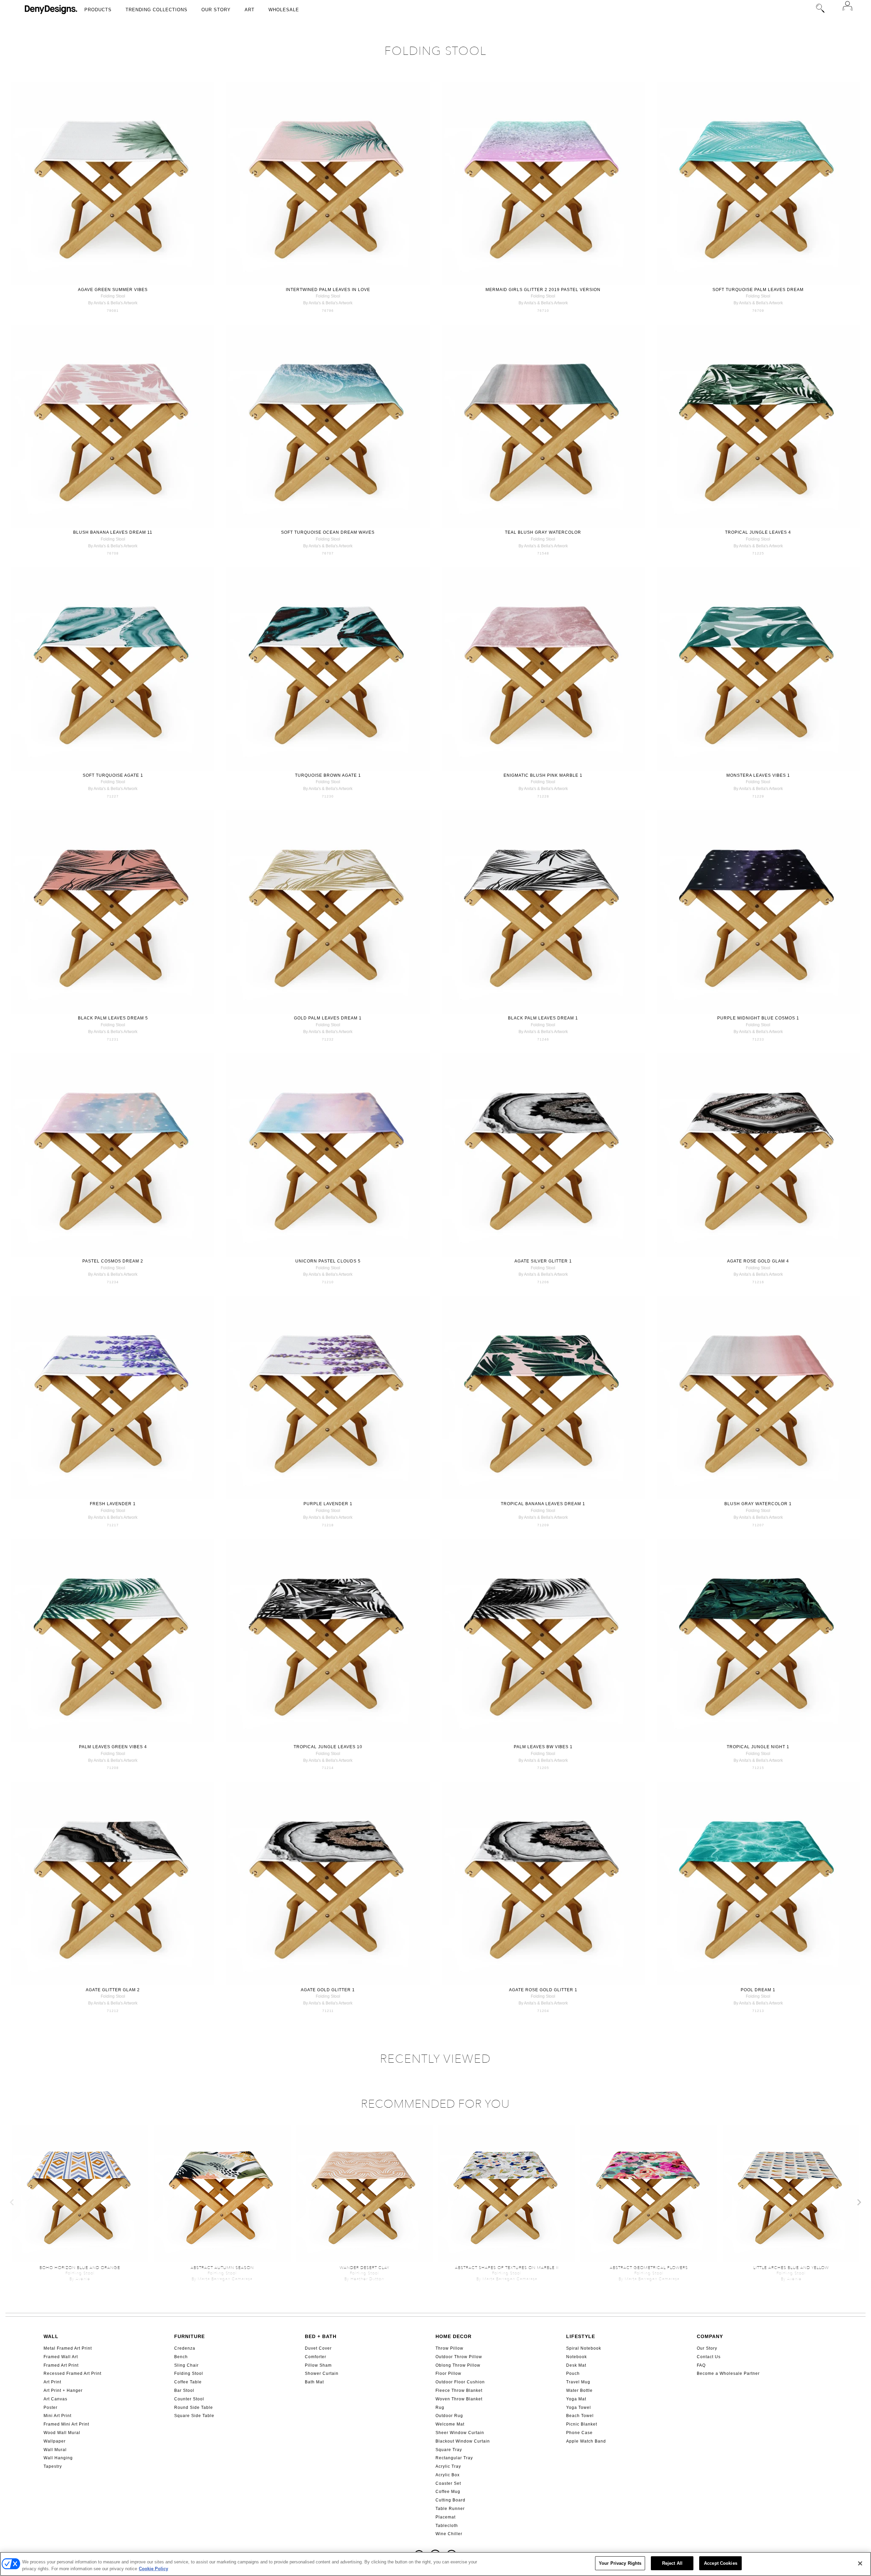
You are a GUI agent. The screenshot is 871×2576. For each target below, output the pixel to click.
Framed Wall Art (61, 2357)
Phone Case (579, 2433)
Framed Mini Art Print (66, 2424)
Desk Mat (576, 2365)
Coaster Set (448, 2483)
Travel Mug (578, 2382)
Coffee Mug (448, 2492)
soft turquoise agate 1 (113, 775)
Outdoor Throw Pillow (459, 2357)
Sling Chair (186, 2365)
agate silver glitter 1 (543, 1261)
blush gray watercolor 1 (758, 1504)
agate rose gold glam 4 (758, 1261)
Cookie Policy (153, 2569)
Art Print (52, 2382)
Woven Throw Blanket (459, 2399)
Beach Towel (580, 2416)
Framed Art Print (61, 2365)
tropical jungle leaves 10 (328, 1747)
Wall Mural (55, 2450)
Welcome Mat (450, 2424)
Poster (51, 2408)
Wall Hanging (58, 2458)
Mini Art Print (57, 2416)
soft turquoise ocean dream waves (328, 532)
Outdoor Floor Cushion (460, 2382)
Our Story (216, 10)
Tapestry (53, 2466)
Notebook (577, 2357)
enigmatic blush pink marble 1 (543, 775)
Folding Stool (189, 2373)
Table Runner (450, 2509)
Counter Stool (189, 2399)
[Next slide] (859, 2202)
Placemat (446, 2517)
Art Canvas (55, 2399)
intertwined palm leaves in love (328, 290)
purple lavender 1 (328, 1504)
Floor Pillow (448, 2373)
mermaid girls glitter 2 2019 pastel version (543, 290)
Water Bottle (579, 2390)
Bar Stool (184, 2390)
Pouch (573, 2373)
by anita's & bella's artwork (113, 303)
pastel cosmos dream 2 (113, 1261)
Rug (440, 2408)
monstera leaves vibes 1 (758, 775)
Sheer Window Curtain (460, 2433)
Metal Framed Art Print (68, 2348)
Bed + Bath (321, 2336)
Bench (181, 2357)
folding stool (113, 296)
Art (250, 10)
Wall (51, 2336)
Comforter (316, 2357)
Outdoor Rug (449, 2416)
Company (710, 2336)
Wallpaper (55, 2441)
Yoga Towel (579, 2408)
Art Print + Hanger (63, 2390)
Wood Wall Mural (62, 2433)
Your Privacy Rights (620, 2563)
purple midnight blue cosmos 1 (758, 1018)
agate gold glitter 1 (328, 1990)
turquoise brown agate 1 (328, 775)
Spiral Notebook (584, 2348)
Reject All (672, 2563)
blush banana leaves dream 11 (113, 532)
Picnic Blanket (582, 2424)
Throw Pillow (449, 2348)
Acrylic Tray (448, 2466)
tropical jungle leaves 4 (758, 532)
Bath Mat (314, 2382)
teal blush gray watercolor (543, 532)
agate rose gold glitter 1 (543, 1990)
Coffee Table (188, 2382)
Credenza (185, 2348)
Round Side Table (194, 2408)
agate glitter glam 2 (113, 1990)
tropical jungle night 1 (758, 1747)
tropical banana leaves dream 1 (543, 1504)
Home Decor (454, 2336)
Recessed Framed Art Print (72, 2373)
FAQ (701, 2365)
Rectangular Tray (454, 2458)
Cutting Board (450, 2500)
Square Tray (449, 2450)
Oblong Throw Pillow (458, 2365)
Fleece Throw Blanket (459, 2390)
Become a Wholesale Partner (728, 2373)
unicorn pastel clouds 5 (328, 1261)
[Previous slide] (12, 2202)
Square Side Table (194, 2416)
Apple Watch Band (586, 2441)
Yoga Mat (576, 2399)
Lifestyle (581, 2336)
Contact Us (709, 2357)
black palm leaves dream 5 (113, 1018)
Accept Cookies (721, 2563)
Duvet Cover (318, 2348)
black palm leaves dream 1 (543, 1018)
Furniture (190, 2336)
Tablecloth (447, 2526)
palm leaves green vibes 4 (113, 1747)
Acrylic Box (448, 2475)
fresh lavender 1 (113, 1504)
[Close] (860, 2563)
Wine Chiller (449, 2534)
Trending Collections (157, 10)
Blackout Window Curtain (463, 2441)
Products (98, 10)
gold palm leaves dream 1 (328, 1018)
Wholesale (284, 10)
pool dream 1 (758, 1990)
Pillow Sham (318, 2365)
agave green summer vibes (113, 290)
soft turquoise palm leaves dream (758, 290)
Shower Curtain (322, 2373)
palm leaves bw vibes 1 (543, 1747)
